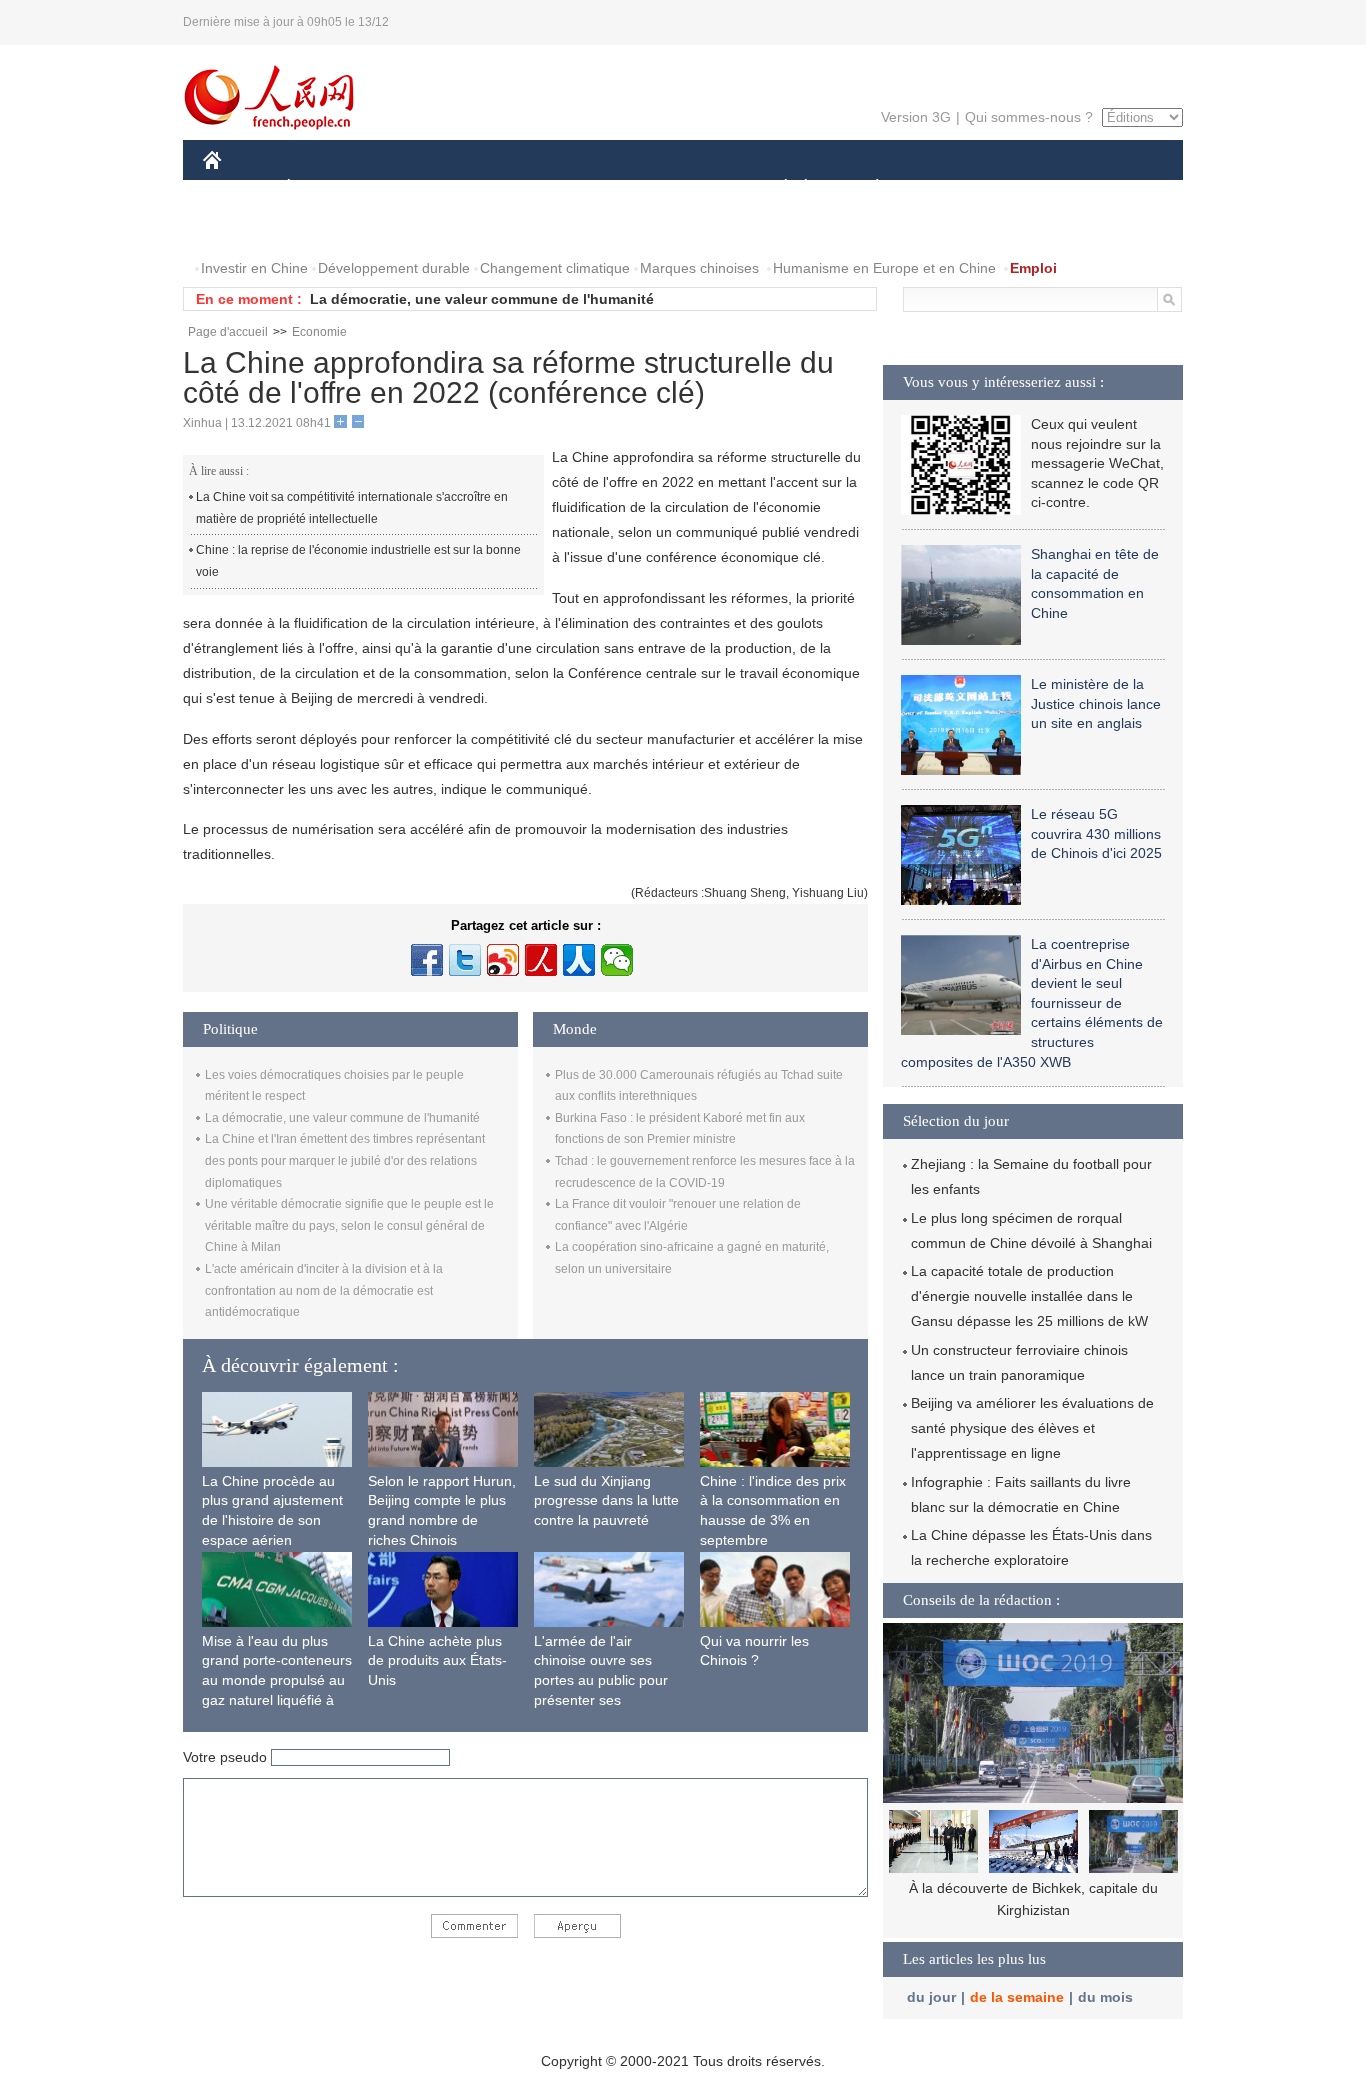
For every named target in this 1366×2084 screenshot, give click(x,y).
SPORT (948, 188)
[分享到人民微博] (541, 960)
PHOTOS (332, 228)
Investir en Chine (254, 268)
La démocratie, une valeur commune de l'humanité (482, 299)
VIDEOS (414, 228)
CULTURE (685, 188)
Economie (319, 332)
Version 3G (916, 117)
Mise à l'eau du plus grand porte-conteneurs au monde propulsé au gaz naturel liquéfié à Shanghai (277, 1680)
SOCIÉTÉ (776, 188)
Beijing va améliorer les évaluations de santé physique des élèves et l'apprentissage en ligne (1032, 1428)
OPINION (246, 228)
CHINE (238, 188)
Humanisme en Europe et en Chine (884, 268)
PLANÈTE (866, 188)
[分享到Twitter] (465, 960)
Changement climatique (555, 268)
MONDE (419, 188)
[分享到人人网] (579, 960)
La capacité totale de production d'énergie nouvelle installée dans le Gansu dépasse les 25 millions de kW (1029, 1296)
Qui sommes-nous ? (1029, 117)
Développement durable (394, 268)
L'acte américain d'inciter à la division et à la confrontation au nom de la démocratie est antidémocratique (324, 1290)
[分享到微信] (617, 960)
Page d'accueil (228, 332)
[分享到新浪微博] (503, 960)
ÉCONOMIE (326, 188)
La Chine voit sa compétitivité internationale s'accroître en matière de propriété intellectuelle (352, 508)
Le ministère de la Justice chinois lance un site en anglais (1096, 703)
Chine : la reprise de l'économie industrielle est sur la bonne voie (358, 561)
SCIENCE (594, 188)
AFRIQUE (504, 188)
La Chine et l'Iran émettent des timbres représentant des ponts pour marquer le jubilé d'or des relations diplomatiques (345, 1160)
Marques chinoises (699, 268)
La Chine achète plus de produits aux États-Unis (437, 1660)
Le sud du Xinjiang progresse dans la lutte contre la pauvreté (606, 1500)
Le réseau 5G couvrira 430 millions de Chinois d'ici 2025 (1096, 833)
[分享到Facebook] (427, 960)
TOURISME (1034, 188)
